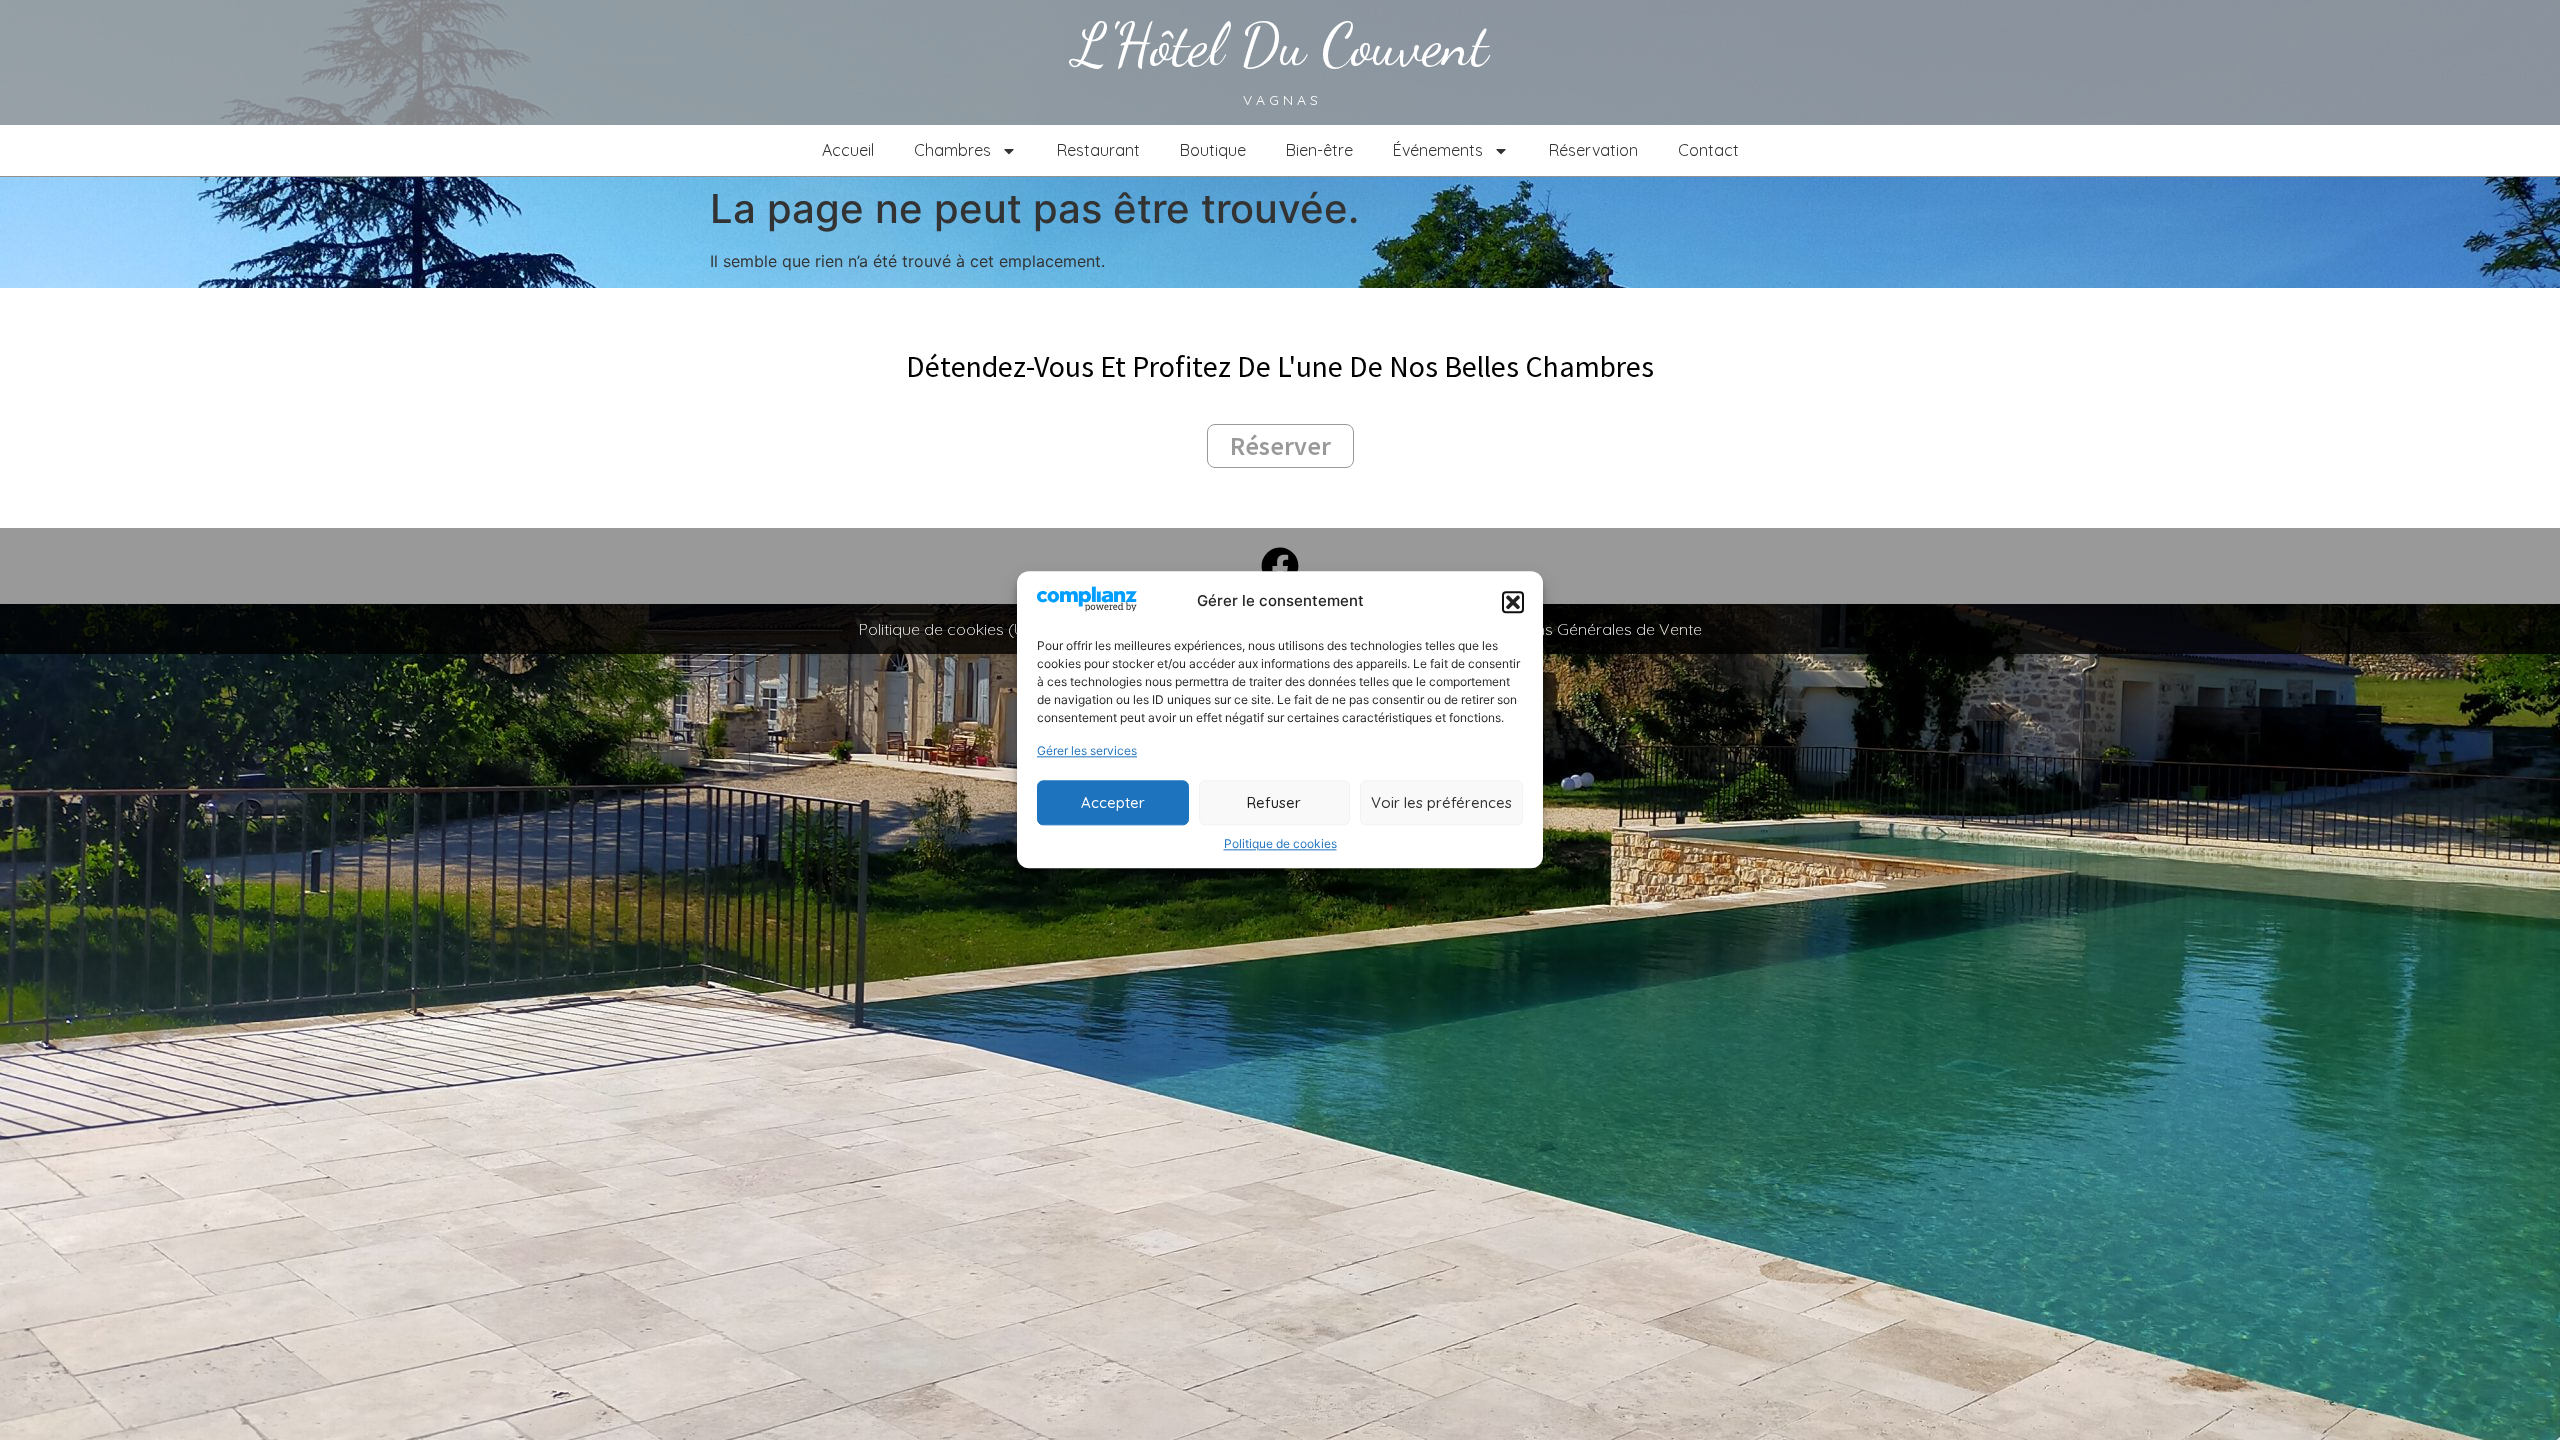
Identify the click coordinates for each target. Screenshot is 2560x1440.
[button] (1513, 602)
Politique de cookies (1280, 844)
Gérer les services (1087, 751)
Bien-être (1319, 150)
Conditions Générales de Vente (1588, 629)
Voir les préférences (1441, 802)
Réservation (1593, 150)
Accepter (1113, 802)
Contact (1708, 150)
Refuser (1274, 802)
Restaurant (1098, 150)
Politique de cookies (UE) (949, 629)
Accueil (848, 150)
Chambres (952, 150)
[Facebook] (1280, 566)
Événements (1438, 150)
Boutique (1213, 150)
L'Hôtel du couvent (1280, 45)
